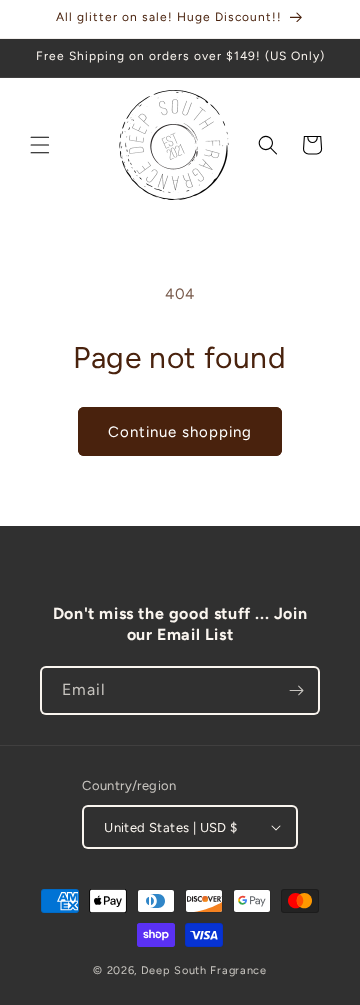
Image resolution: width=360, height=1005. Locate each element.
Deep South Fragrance (204, 970)
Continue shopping (180, 432)
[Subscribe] (296, 690)
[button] (40, 145)
